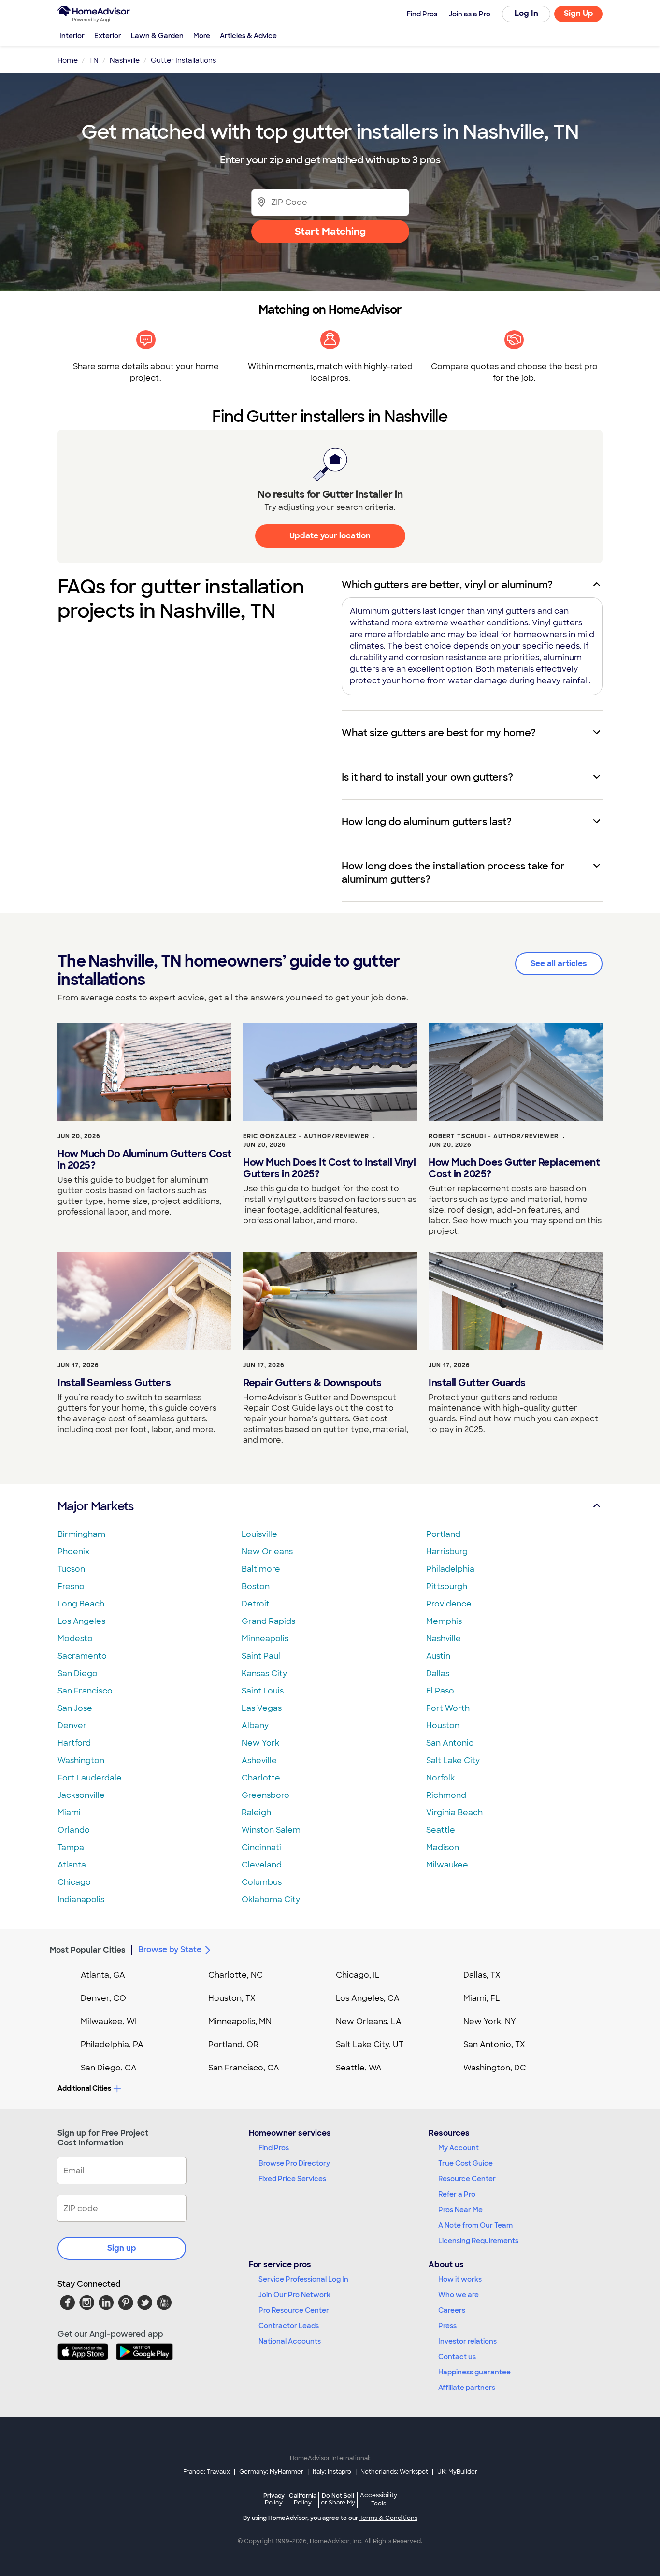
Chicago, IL (358, 1975)
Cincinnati (261, 1847)
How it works (460, 2279)
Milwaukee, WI (109, 2021)
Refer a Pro (457, 2194)
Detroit (256, 1604)
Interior (72, 36)
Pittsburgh (447, 1586)
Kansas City (264, 1673)
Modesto (75, 1639)
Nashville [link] (125, 60)
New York (260, 1743)
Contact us (457, 2357)
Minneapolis (265, 1639)
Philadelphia (450, 1569)
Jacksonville (81, 1795)
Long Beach (81, 1604)
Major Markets (95, 1506)
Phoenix (73, 1552)
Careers (452, 2310)
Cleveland (262, 1865)
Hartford (74, 1743)
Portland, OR (233, 2045)
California (303, 2499)
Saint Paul (261, 1656)
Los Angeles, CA (368, 1998)
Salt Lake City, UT (370, 2045)
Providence (449, 1604)
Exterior (108, 36)
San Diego (78, 1673)
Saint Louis (263, 1691)
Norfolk (440, 1778)
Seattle (441, 1830)
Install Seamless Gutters (114, 1383)
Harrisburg (447, 1552)
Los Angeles (81, 1621)
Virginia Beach (454, 1813)
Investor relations (467, 2341)
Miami (69, 1813)
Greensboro (265, 1795)
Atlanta (72, 1865)
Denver (72, 1726)
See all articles (559, 963)
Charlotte (261, 1778)
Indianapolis (81, 1900)
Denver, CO (103, 1998)
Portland (443, 1534)
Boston (256, 1586)
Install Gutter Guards (477, 1383)
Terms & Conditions (388, 2518)
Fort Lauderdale (90, 1778)
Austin (438, 1656)
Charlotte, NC (236, 1975)
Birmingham (81, 1534)
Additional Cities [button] (84, 2088)
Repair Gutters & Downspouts (312, 1383)
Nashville (444, 1639)
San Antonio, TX (494, 2045)
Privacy (274, 2499)
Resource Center (467, 2179)
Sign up (122, 2248)
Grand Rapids (268, 1621)
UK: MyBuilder (457, 2472)
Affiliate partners (467, 2388)
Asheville (259, 1760)
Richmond (446, 1795)
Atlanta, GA (103, 1975)
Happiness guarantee (474, 2372)
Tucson (71, 1569)
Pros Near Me (460, 2210)
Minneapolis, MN (240, 2021)
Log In (526, 13)
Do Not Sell (338, 2499)
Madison (443, 1847)
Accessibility (379, 2500)
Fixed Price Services (292, 2179)
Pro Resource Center (294, 2310)
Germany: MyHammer (271, 2472)
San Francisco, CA (244, 2068)
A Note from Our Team (475, 2225)
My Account (459, 2148)
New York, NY (490, 2021)
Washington (81, 1760)
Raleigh (256, 1813)
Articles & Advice (248, 36)
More (202, 36)
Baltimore (261, 1569)
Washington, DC (495, 2068)
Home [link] (68, 60)
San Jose (75, 1708)
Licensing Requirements (478, 2241)
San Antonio (450, 1743)
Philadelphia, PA (112, 2045)
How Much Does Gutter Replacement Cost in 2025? (514, 1168)
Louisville (259, 1534)
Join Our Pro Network (294, 2295)
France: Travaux (207, 2472)
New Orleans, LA (369, 2021)
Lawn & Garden (157, 36)
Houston (443, 1726)
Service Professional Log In (303, 2279)
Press (447, 2326)
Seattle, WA (359, 2068)
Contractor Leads (289, 2326)
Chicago (74, 1882)
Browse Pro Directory (294, 2163)
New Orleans (267, 1552)
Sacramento (82, 1656)
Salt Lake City (453, 1760)
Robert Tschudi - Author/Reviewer (494, 1136)
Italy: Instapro (332, 2472)
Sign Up (579, 13)
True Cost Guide (466, 2163)
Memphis (444, 1621)
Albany (255, 1726)
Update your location (330, 536)
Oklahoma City (271, 1900)
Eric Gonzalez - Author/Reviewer (306, 1136)
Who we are (459, 2295)
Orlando (74, 1830)
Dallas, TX (482, 1975)
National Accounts (290, 2341)
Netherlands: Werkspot (394, 2472)
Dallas (438, 1673)
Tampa (71, 1847)
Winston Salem (271, 1830)
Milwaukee (447, 1865)
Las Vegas (262, 1708)
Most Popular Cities (88, 1950)
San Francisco (85, 1691)
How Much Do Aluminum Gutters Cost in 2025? (144, 1159)
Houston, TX (232, 1998)
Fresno (71, 1586)
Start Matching (330, 232)
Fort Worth (448, 1708)
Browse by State (170, 1949)
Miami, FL (482, 1998)
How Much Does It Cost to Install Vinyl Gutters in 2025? (329, 1168)
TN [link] (94, 60)
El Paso (440, 1691)
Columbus (262, 1882)
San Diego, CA (109, 2068)
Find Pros (274, 2148)
